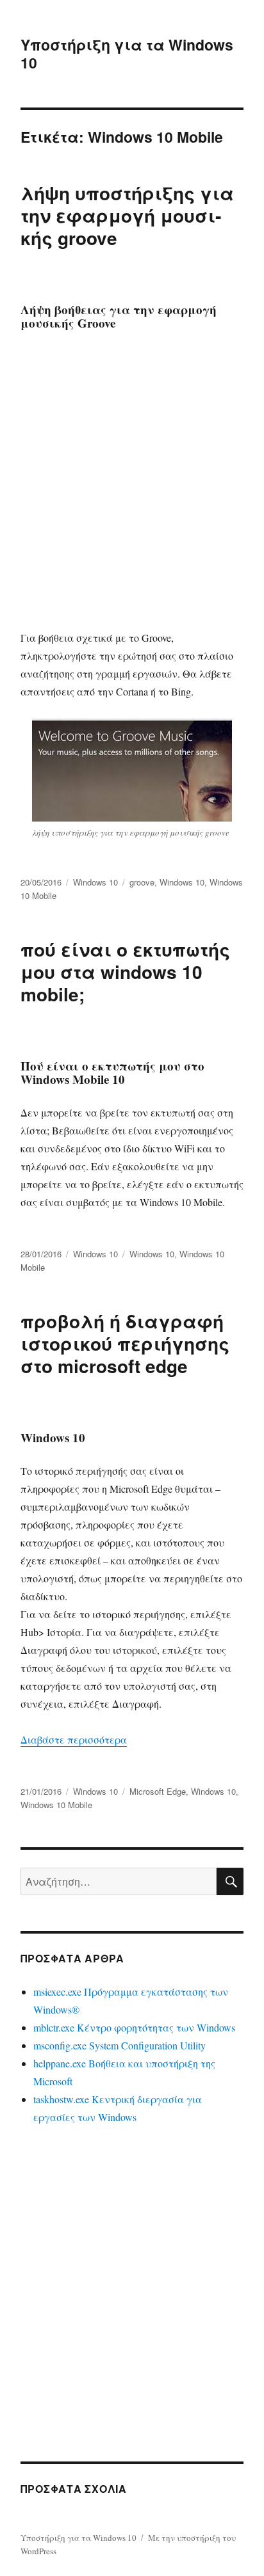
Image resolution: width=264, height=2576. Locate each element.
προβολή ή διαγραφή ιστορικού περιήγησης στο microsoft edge (125, 1343)
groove (142, 882)
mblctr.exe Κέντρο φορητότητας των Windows (134, 2027)
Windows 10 (95, 882)
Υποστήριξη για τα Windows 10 (127, 53)
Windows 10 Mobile (56, 1805)
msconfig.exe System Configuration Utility (120, 2045)
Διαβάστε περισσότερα (74, 1739)
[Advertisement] (132, 479)
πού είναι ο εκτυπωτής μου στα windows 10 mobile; (125, 972)
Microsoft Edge (158, 1791)
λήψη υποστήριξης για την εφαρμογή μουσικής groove (127, 215)
